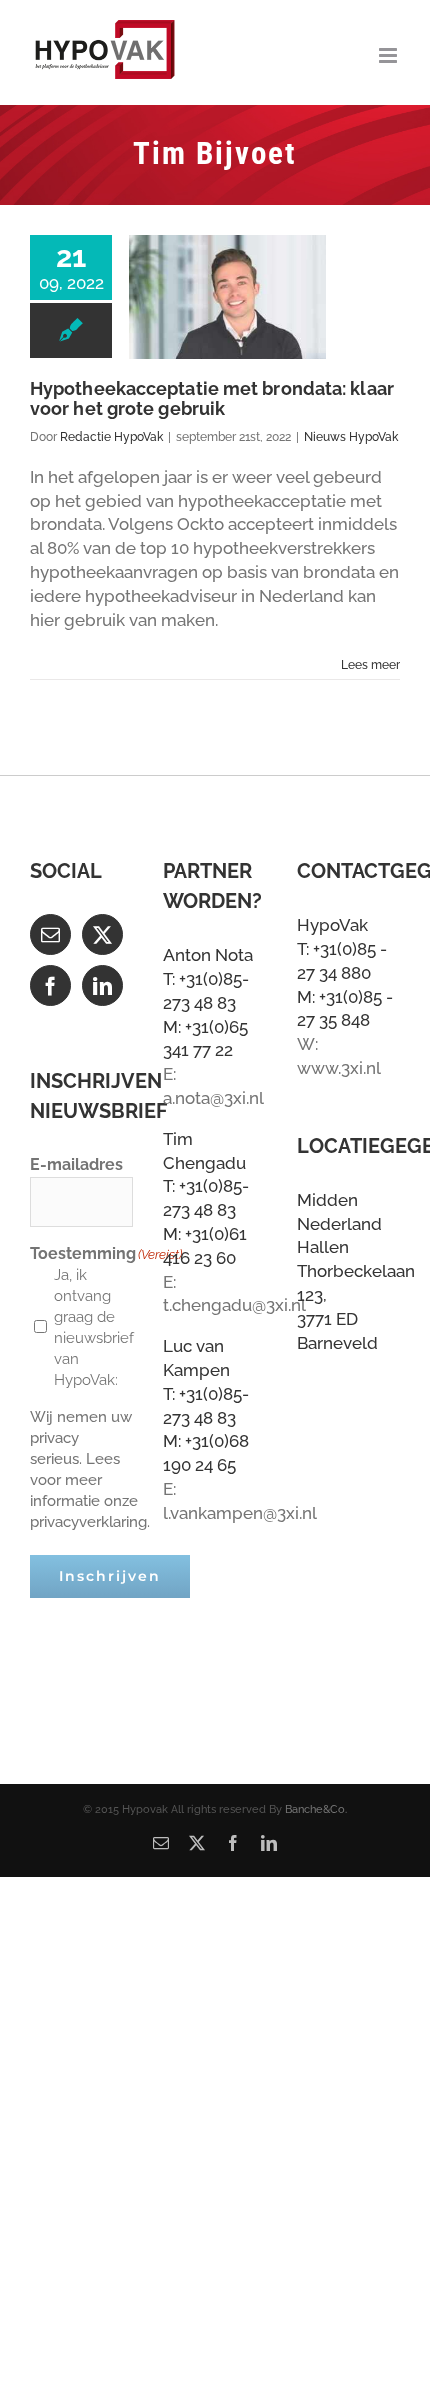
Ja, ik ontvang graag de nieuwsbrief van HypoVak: (89, 1327)
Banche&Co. (316, 1809)
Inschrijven (110, 1576)
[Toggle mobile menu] (389, 55)
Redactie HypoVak (111, 437)
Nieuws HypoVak (351, 437)
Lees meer (370, 665)
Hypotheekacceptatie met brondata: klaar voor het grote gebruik (212, 398)
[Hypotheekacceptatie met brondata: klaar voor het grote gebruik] (227, 297)
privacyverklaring (88, 1522)
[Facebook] (50, 985)
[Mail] (50, 934)
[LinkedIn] (102, 985)
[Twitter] (102, 934)
